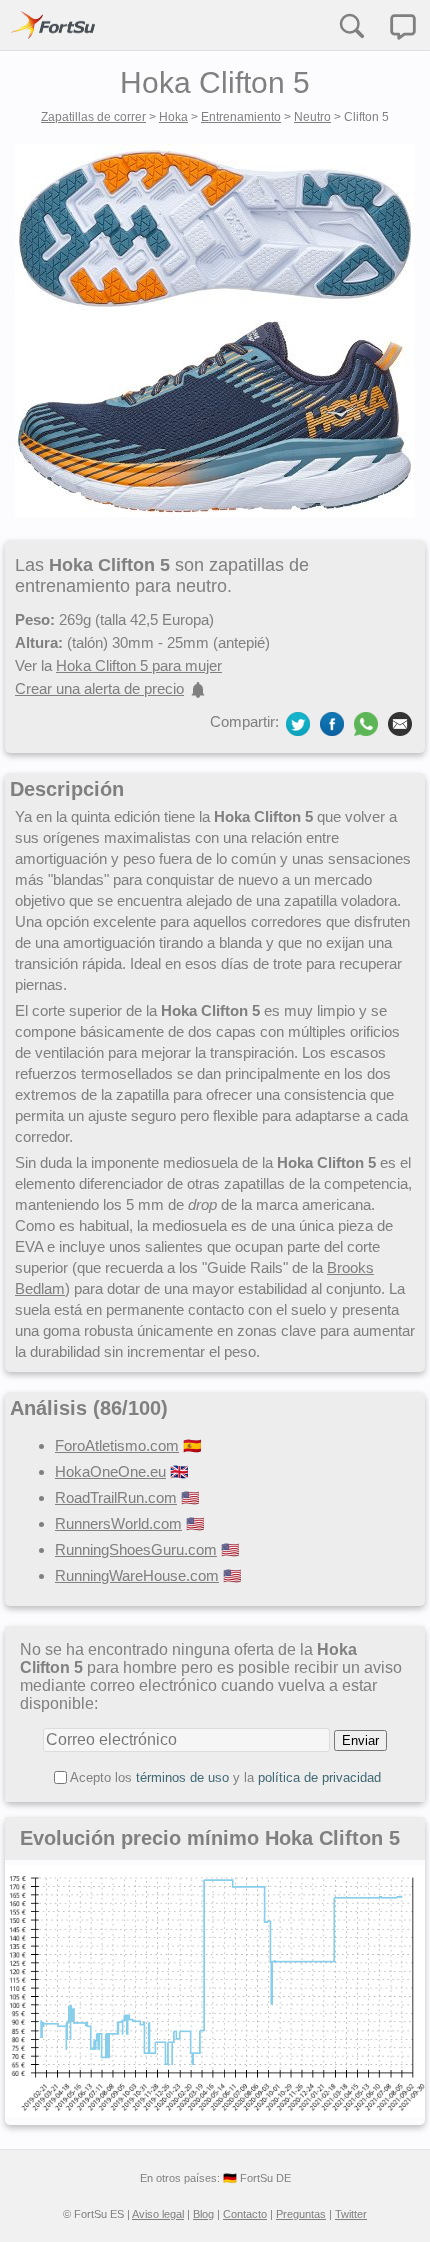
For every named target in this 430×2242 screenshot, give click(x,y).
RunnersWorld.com (118, 1523)
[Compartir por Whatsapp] (366, 724)
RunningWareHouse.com (137, 1575)
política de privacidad (319, 1777)
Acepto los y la (225, 1777)
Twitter (351, 2214)
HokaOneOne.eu (110, 1471)
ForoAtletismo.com (117, 1445)
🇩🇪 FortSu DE (257, 2178)
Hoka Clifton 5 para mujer (139, 665)
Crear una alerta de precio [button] (99, 688)
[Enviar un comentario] (403, 27)
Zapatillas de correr (93, 117)
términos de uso (182, 1777)
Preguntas (301, 2214)
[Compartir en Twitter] (298, 722)
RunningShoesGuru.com (136, 1549)
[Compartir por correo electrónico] (400, 722)
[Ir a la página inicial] (53, 25)
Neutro (312, 117)
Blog (203, 2214)
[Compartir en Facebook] (332, 722)
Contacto (245, 2214)
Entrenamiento (241, 117)
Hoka (173, 117)
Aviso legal (158, 2214)
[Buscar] (351, 25)
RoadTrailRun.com (116, 1497)
